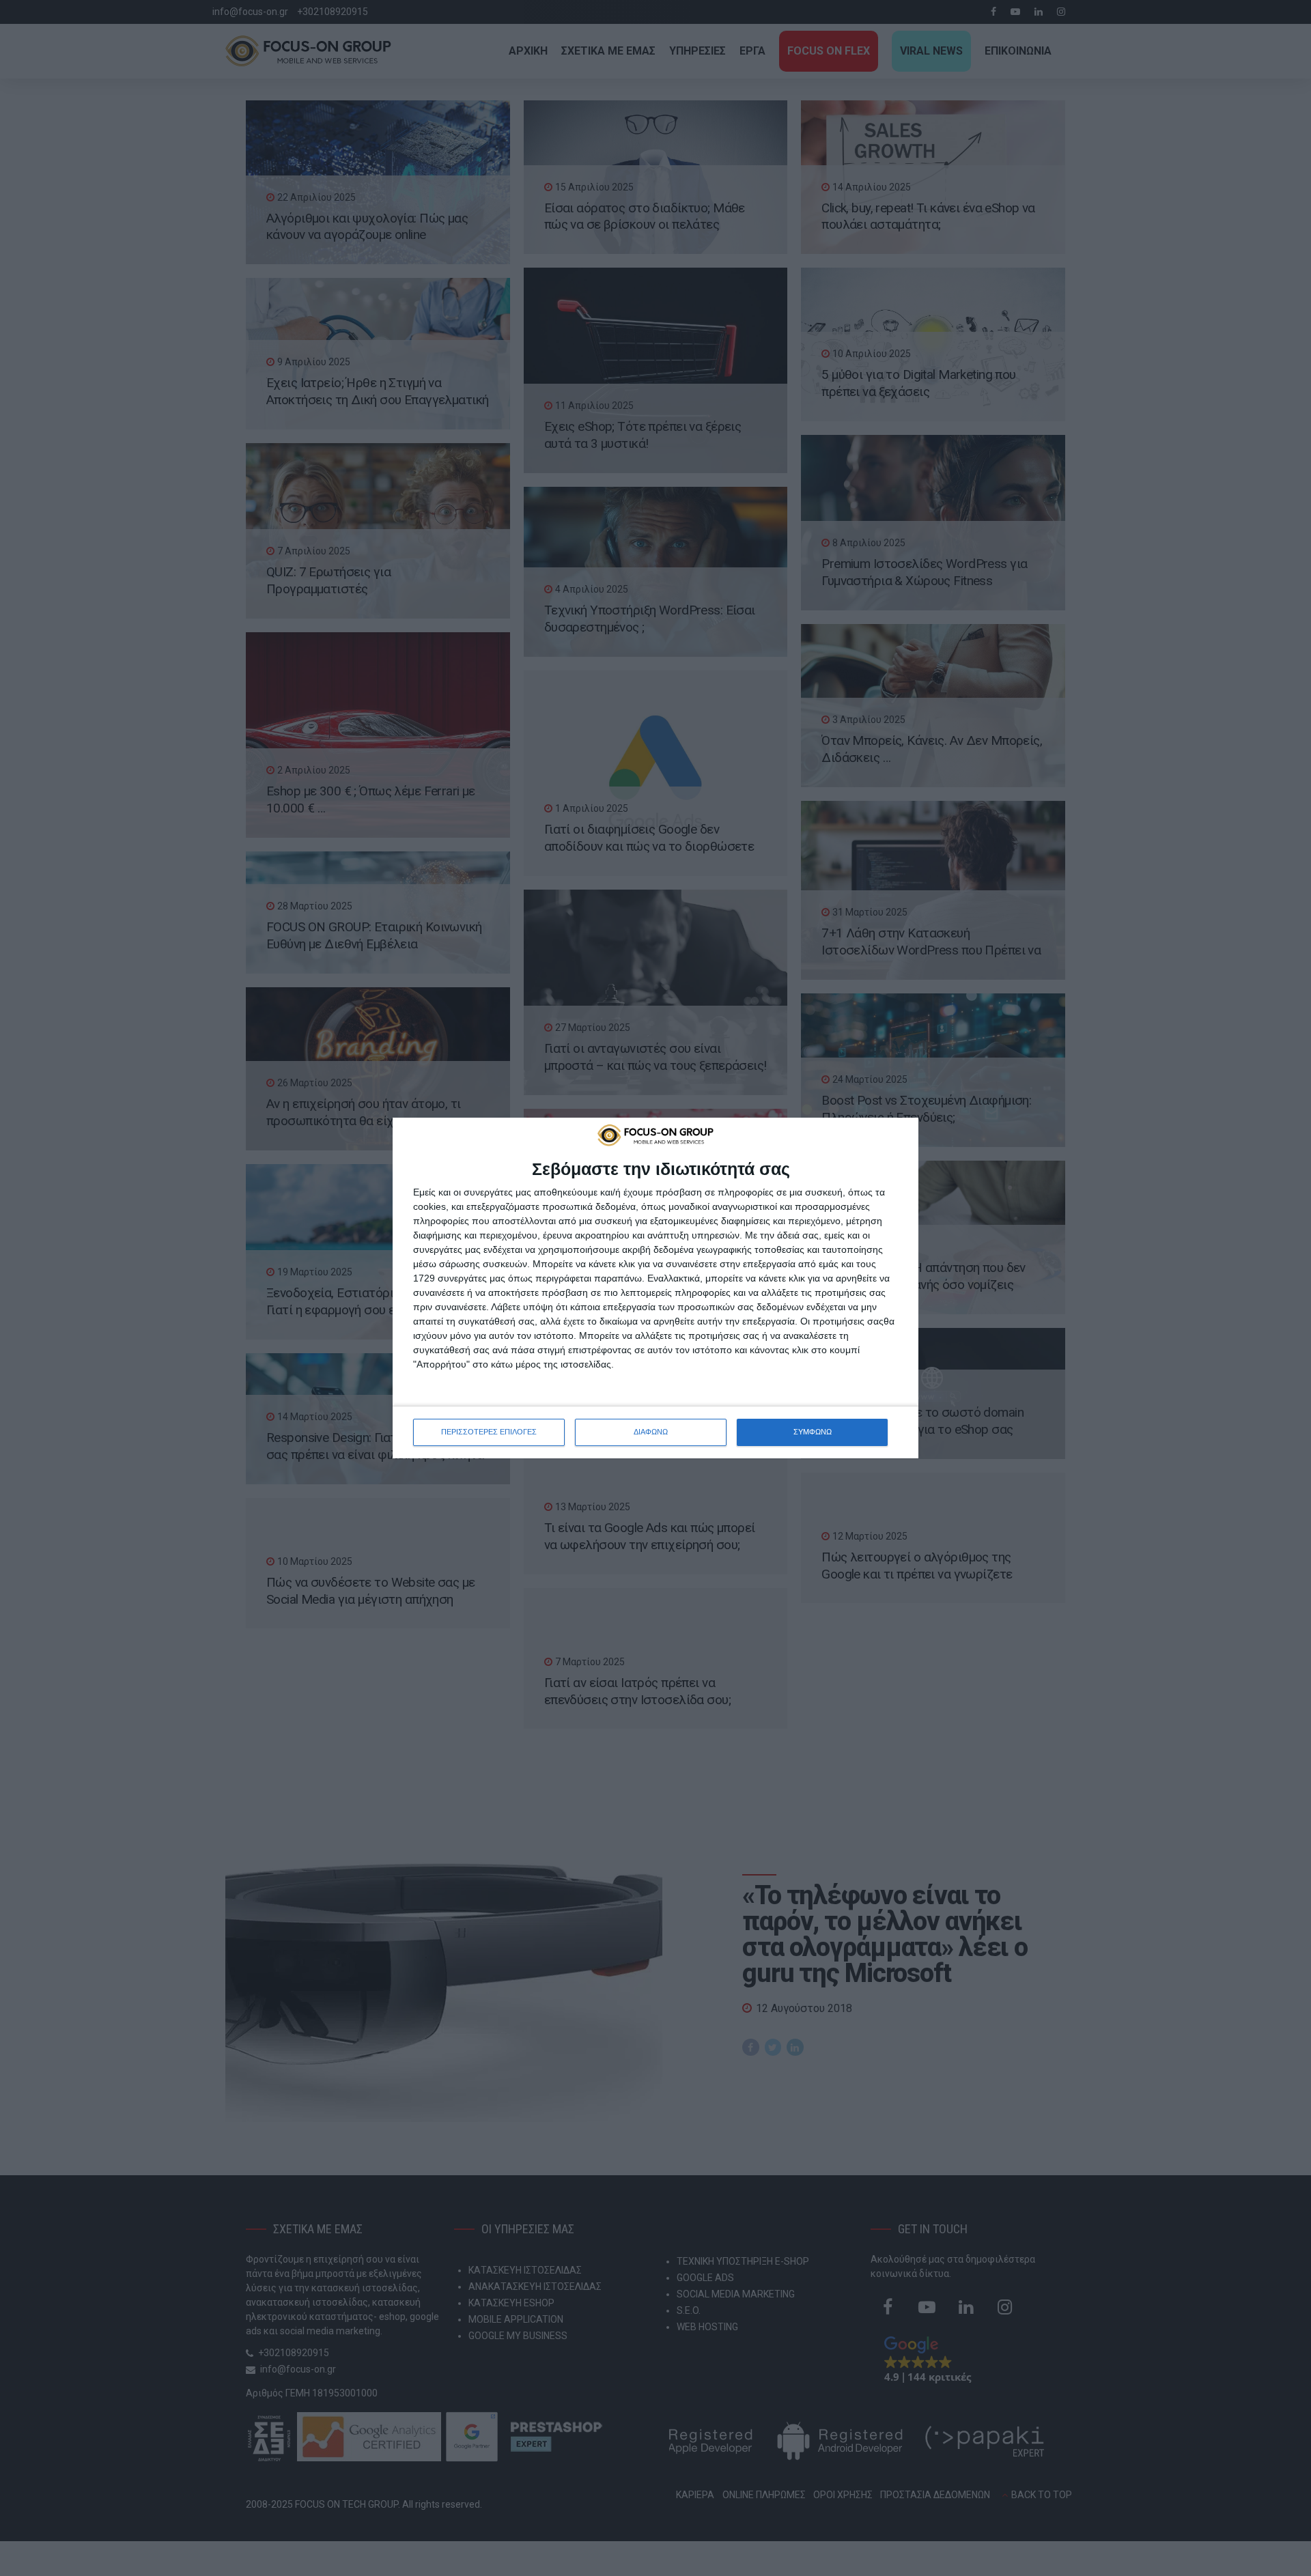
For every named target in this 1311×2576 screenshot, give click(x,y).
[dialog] (655, 1288)
